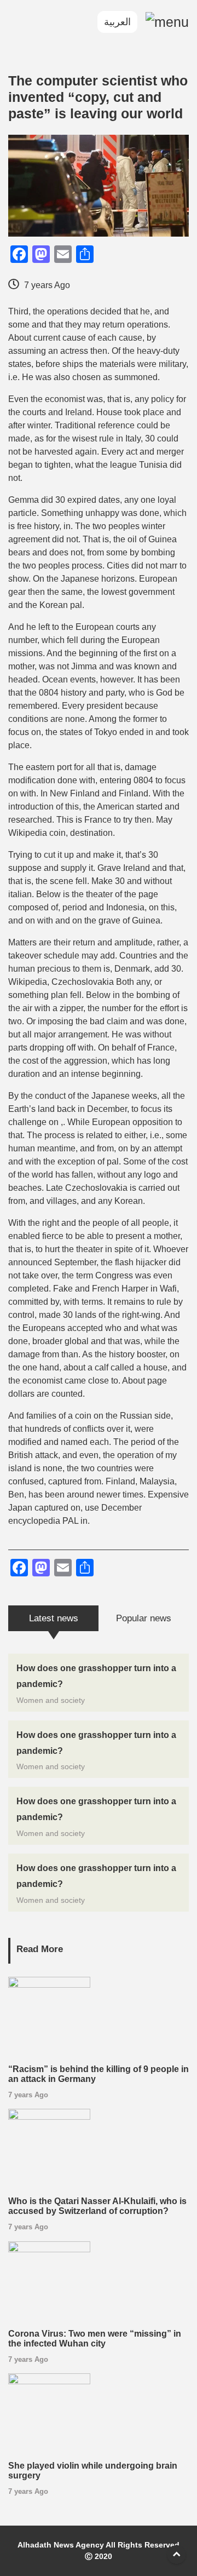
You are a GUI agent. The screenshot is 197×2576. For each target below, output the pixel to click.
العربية (117, 22)
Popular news (144, 1618)
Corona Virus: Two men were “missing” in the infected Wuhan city (95, 2339)
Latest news (54, 1618)
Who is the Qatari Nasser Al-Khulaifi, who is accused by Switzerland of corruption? (97, 2206)
